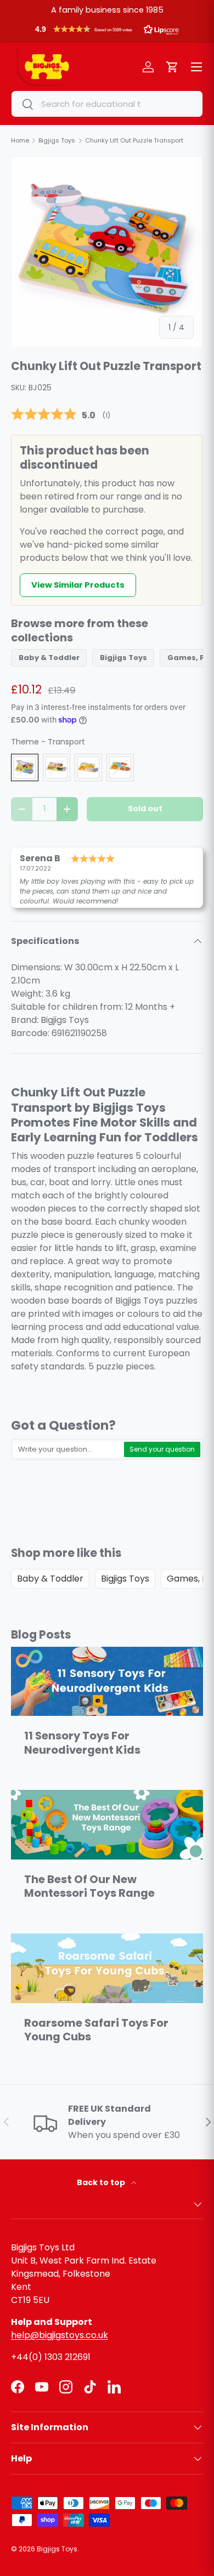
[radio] (25, 767)
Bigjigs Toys (123, 658)
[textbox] (68, 1449)
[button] (107, 32)
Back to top (102, 2182)
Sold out (145, 809)
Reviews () (61, 415)
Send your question (162, 1449)
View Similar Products (78, 585)
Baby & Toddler (49, 658)
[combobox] (107, 104)
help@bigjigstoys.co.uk (60, 2335)
